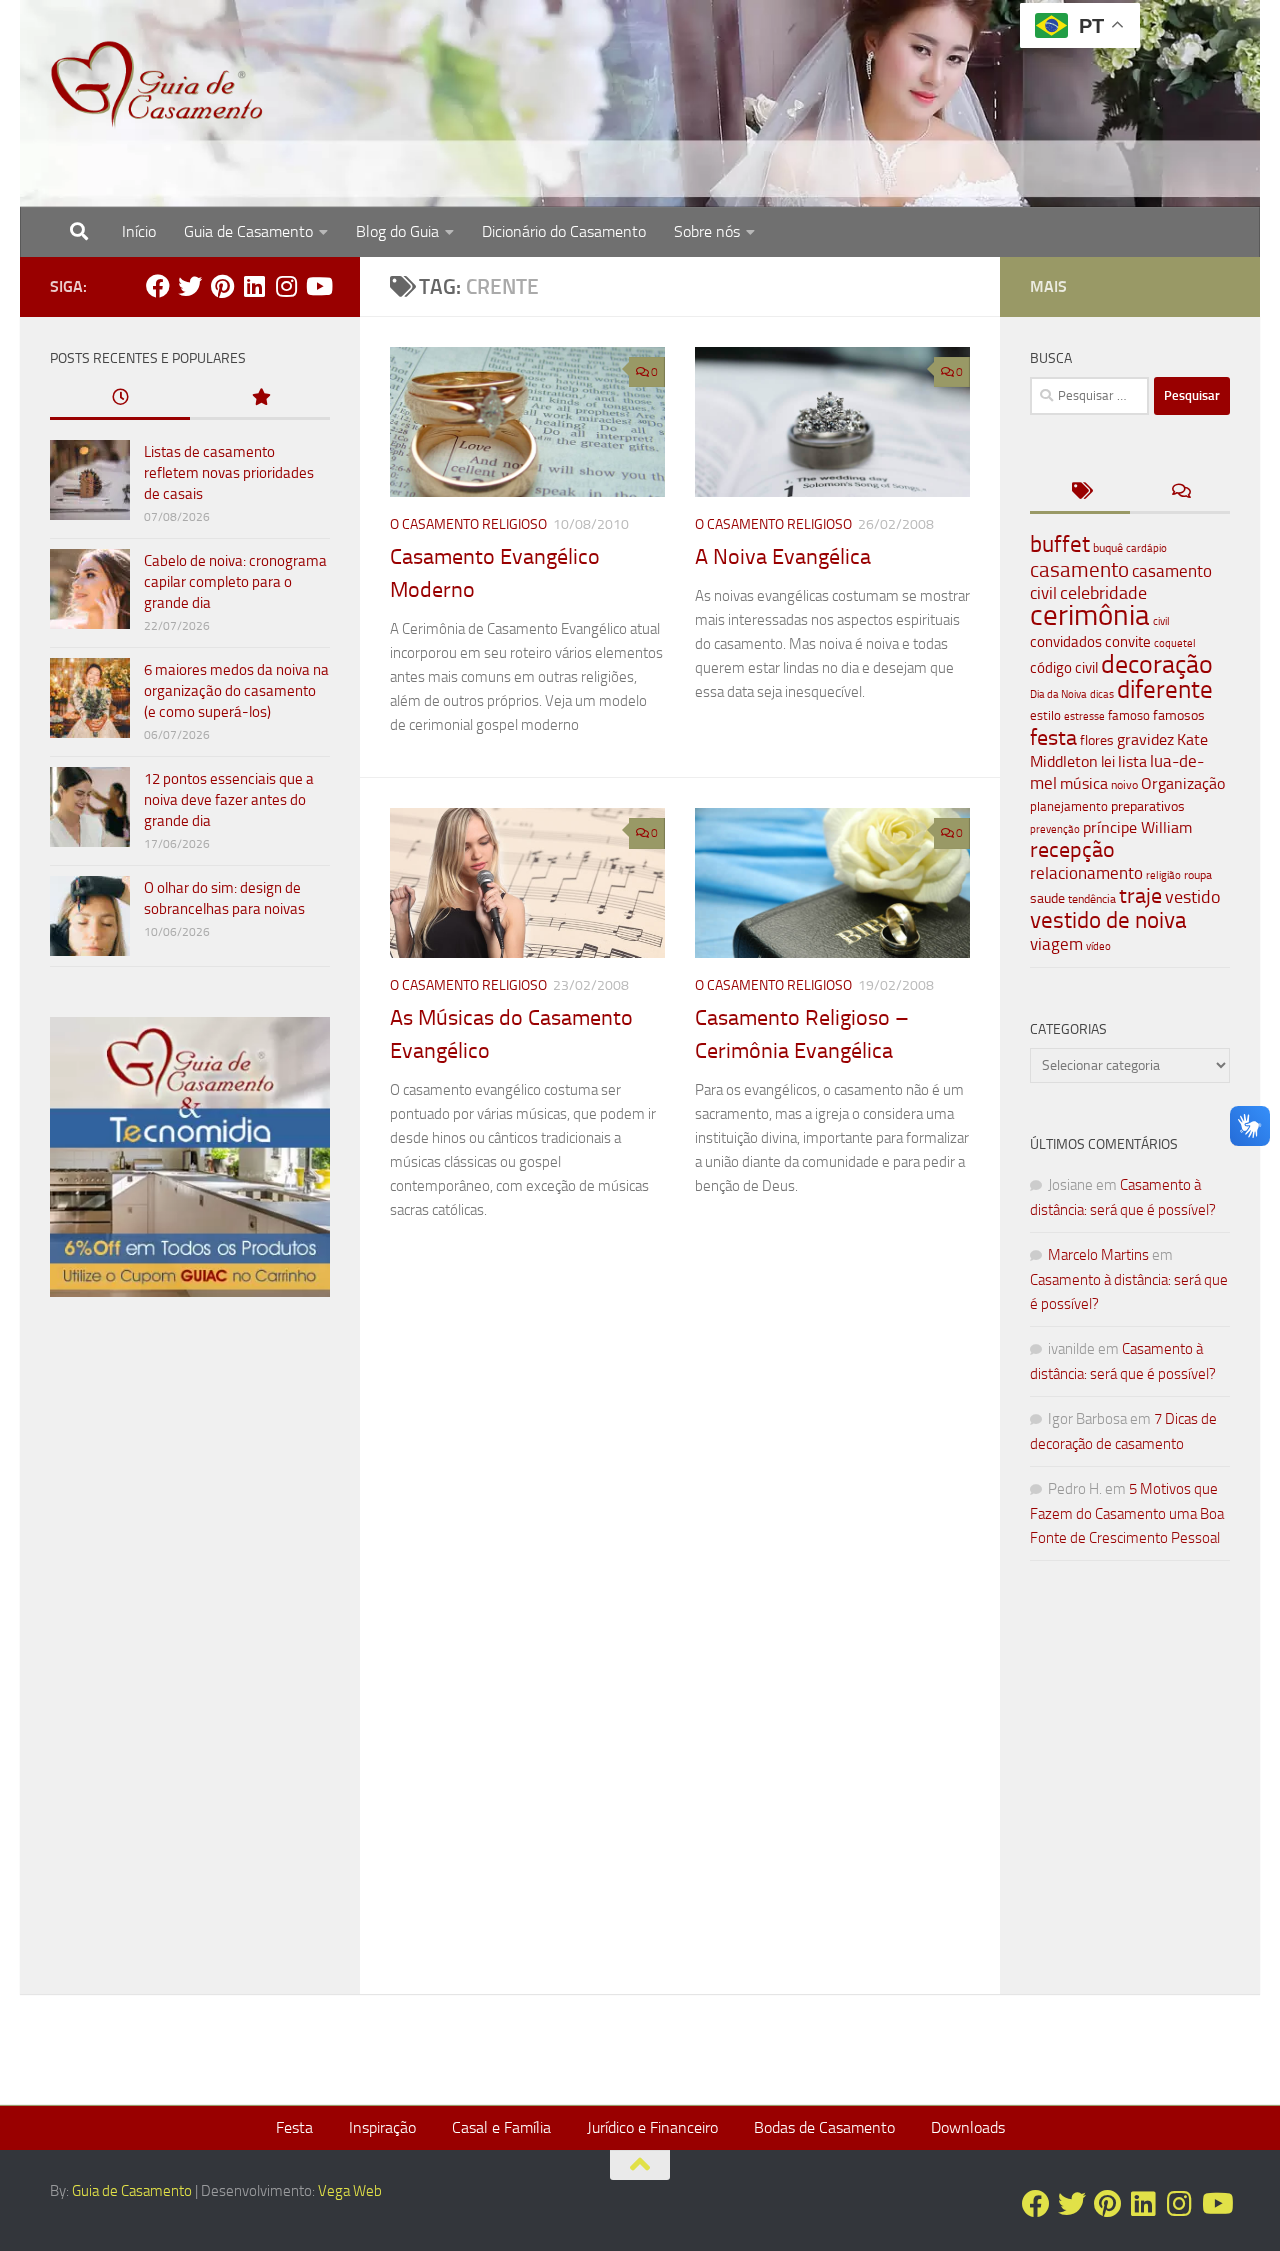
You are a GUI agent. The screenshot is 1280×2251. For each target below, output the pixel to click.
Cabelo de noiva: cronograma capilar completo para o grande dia (235, 582)
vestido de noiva (1108, 920)
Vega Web (350, 2191)
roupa (1198, 875)
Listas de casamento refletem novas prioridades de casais (229, 473)
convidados (1066, 642)
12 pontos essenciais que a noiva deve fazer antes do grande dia (229, 800)
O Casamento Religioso (468, 524)
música (1084, 783)
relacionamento (1086, 873)
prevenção (1055, 829)
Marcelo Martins (1098, 1255)
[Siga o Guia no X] (190, 286)
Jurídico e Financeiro (652, 2127)
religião (1163, 875)
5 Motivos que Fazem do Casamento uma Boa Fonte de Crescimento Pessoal (1127, 1513)
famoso (1129, 715)
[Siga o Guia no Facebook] (158, 286)
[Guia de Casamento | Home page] (157, 85)
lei (1108, 762)
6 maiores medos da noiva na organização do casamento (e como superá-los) (236, 691)
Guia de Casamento (248, 231)
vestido (1193, 897)
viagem (1056, 944)
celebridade (1103, 593)
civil (1161, 621)
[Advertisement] (190, 1654)
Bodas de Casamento (824, 2127)
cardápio (1146, 548)
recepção (1072, 850)
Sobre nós (707, 231)
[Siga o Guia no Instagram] (286, 286)
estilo (1045, 715)
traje (1140, 896)
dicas (1102, 694)
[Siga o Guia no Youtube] (318, 286)
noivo (1124, 785)
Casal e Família (501, 2127)
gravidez (1145, 739)
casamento (1079, 569)
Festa (294, 2127)
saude (1047, 898)
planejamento (1069, 806)
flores (1097, 740)
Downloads (968, 2127)
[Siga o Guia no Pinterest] (222, 286)
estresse (1084, 716)
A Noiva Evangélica (783, 557)
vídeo (1098, 946)
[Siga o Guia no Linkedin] (254, 286)
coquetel (1175, 643)
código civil (1064, 668)
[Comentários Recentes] (1180, 492)
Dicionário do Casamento (564, 231)
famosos (1179, 715)
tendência (1092, 899)
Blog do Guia (397, 231)
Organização (1183, 783)
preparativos (1148, 806)
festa (1053, 737)
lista (1132, 761)
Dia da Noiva (1058, 694)
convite (1128, 642)
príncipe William (1137, 827)
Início (139, 231)
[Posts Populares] (260, 398)
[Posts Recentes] (120, 398)
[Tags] (1080, 492)
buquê (1108, 548)
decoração (1157, 664)
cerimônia (1090, 615)
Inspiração (382, 2127)
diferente (1165, 689)
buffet (1060, 544)
